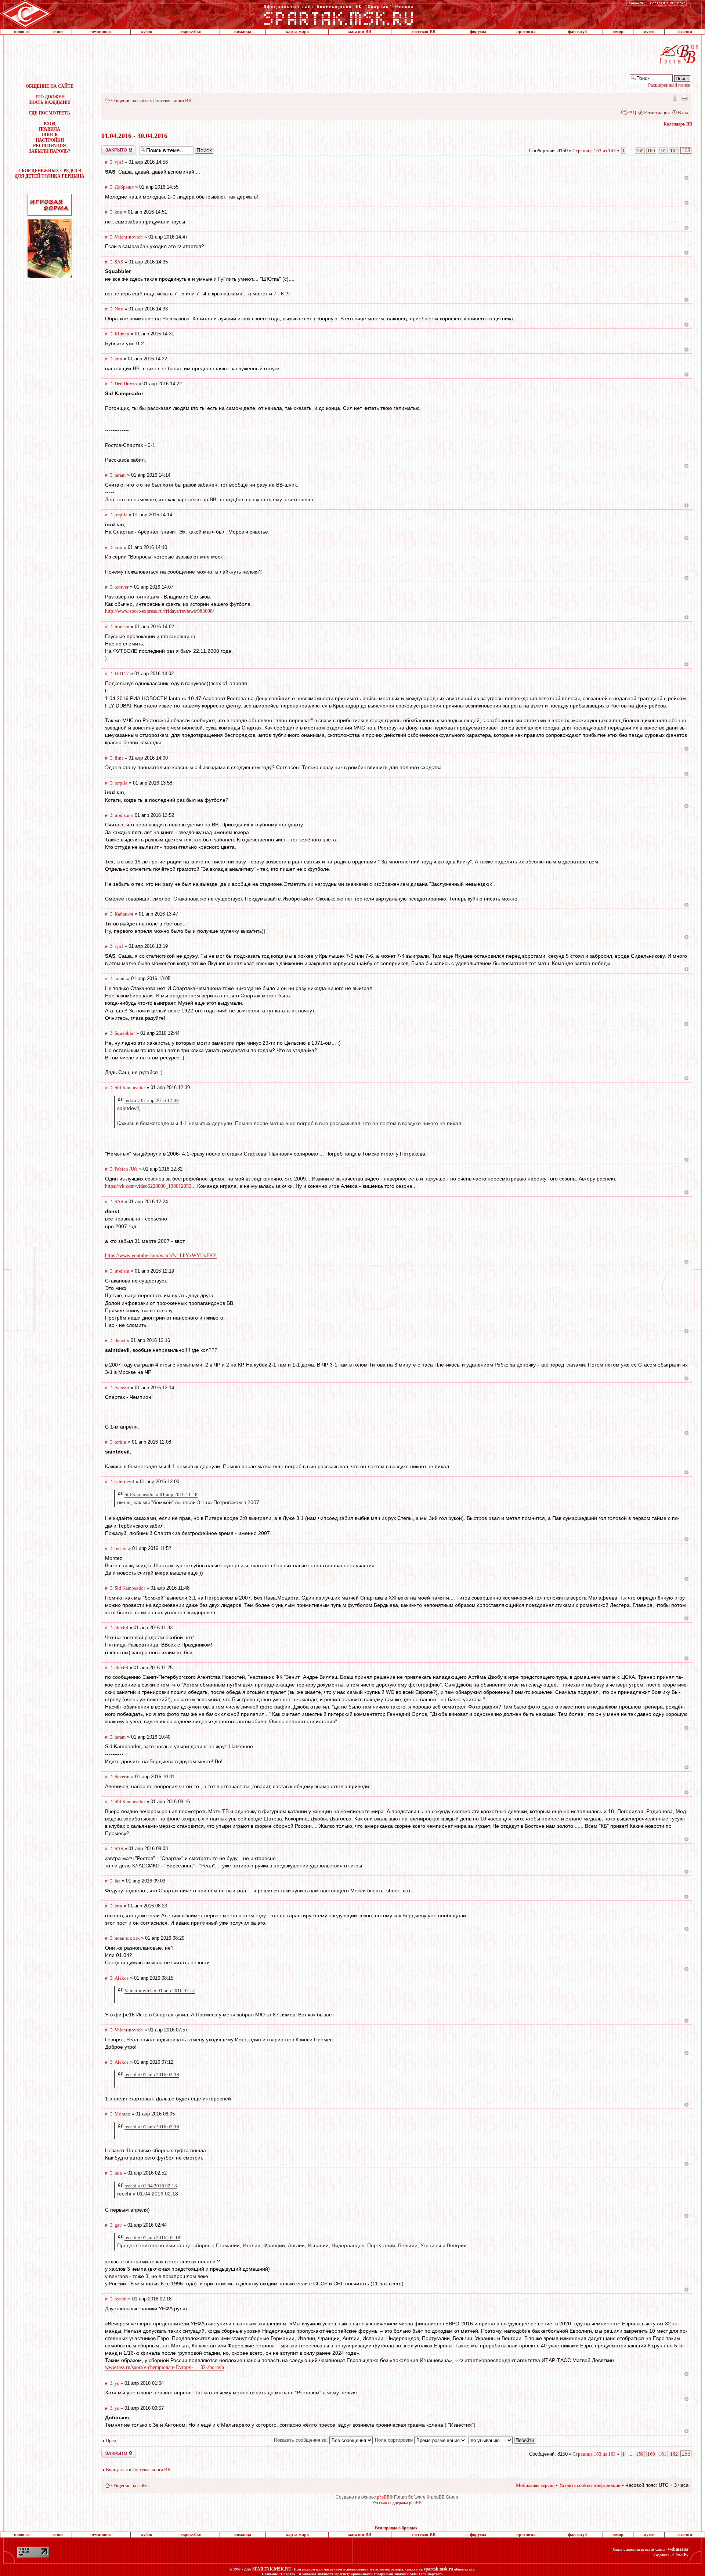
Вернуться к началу (686, 178)
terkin (120, 1442)
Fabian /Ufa (126, 1169)
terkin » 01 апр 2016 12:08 (152, 1100)
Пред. (112, 2440)
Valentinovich (129, 237)
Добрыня (124, 187)
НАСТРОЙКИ (50, 140)
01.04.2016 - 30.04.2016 (134, 136)
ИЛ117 (122, 674)
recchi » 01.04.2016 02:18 (151, 2186)
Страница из (594, 151)
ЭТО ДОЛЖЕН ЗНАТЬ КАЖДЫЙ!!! (50, 100)
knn (118, 212)
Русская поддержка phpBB (397, 2503)
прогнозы (526, 32)
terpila (121, 515)
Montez (122, 2114)
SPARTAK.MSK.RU (272, 2569)
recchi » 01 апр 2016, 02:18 (152, 2237)
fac (117, 1881)
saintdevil (124, 1482)
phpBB (383, 2497)
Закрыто (109, 148)
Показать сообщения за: (302, 2440)
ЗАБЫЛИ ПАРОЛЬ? (50, 151)
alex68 (121, 1628)
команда (243, 32)
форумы (478, 32)
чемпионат (101, 32)
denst (120, 1340)
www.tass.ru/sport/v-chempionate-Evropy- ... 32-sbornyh (164, 2367)
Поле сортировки (395, 2440)
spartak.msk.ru (438, 2569)
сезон (58, 32)
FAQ (632, 112)
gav (118, 2225)
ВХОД (50, 124)
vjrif (119, 162)
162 (674, 151)
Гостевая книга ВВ (172, 100)
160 (651, 151)
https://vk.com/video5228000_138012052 (148, 1186)
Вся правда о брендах (396, 2528)
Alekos (122, 1978)
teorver (122, 587)
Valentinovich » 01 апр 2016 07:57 (160, 1991)
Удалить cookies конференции (590, 2485)
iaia (118, 2173)
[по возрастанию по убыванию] (502, 2440)
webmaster (678, 2549)
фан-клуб (577, 32)
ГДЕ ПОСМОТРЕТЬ (50, 113)
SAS (119, 262)
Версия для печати (684, 98)
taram (120, 475)
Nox (119, 309)
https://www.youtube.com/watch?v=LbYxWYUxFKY (161, 1256)
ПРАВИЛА (50, 129)
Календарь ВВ (678, 124)
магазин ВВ (360, 32)
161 (663, 151)
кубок (147, 32)
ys (117, 2383)
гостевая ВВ (424, 32)
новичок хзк (127, 1938)
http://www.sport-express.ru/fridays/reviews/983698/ (160, 611)
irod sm (122, 627)
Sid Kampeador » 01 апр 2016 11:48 (161, 1494)
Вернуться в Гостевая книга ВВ (138, 2469)
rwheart (122, 1388)
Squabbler (125, 1033)
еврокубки (191, 32)
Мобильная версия (675, 98)
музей (649, 32)
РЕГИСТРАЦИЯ (50, 146)
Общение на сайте (130, 100)
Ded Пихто (126, 384)
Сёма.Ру (680, 2555)
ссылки (685, 32)
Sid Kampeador (130, 1087)
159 (640, 151)
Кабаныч (124, 914)
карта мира (297, 32)
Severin (122, 1777)
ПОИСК (50, 135)
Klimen (122, 334)
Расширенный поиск (669, 85)
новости (22, 32)
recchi (121, 1548)
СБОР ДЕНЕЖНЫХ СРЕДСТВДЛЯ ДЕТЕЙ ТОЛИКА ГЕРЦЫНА (50, 173)
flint (119, 758)
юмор (618, 32)
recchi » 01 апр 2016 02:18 (152, 2075)
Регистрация (657, 112)
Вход (683, 112)
